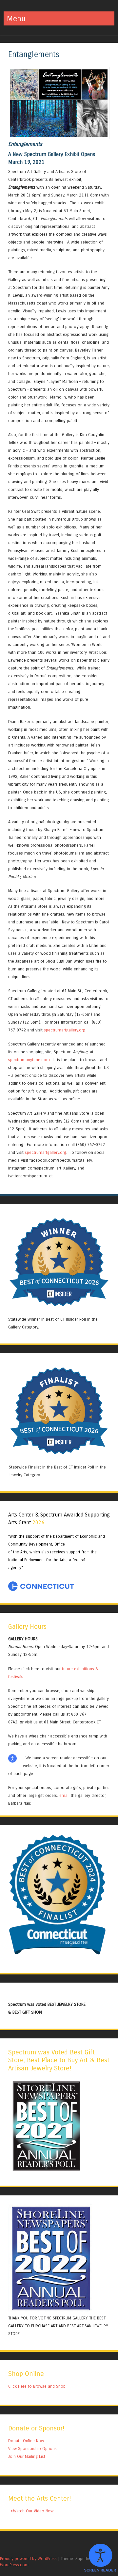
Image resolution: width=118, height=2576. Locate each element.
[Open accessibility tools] (100, 2558)
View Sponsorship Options (32, 2449)
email (64, 1795)
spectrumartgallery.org (65, 1030)
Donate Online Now (26, 2441)
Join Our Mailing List (27, 2456)
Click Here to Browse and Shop (37, 2386)
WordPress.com (14, 2565)
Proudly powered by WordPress (28, 2559)
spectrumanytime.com (29, 1060)
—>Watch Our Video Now (31, 2511)
